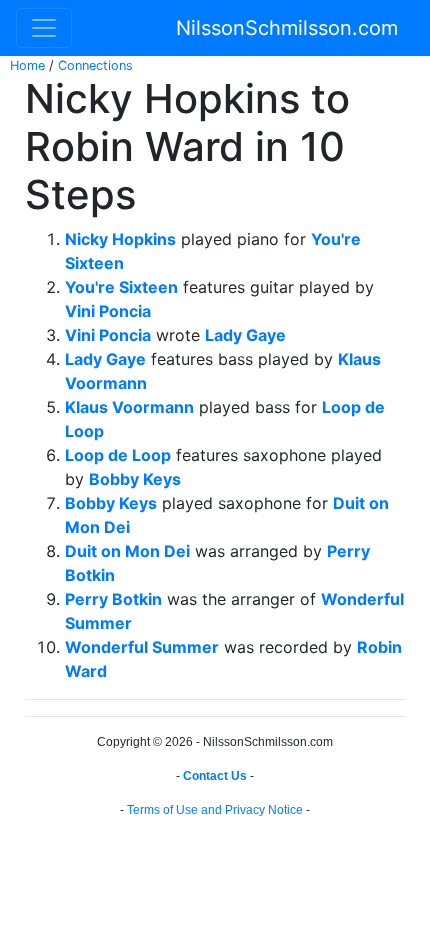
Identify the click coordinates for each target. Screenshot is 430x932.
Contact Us (215, 776)
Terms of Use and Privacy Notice (215, 810)
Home (27, 65)
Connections (95, 65)
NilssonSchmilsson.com (287, 28)
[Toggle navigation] (44, 28)
